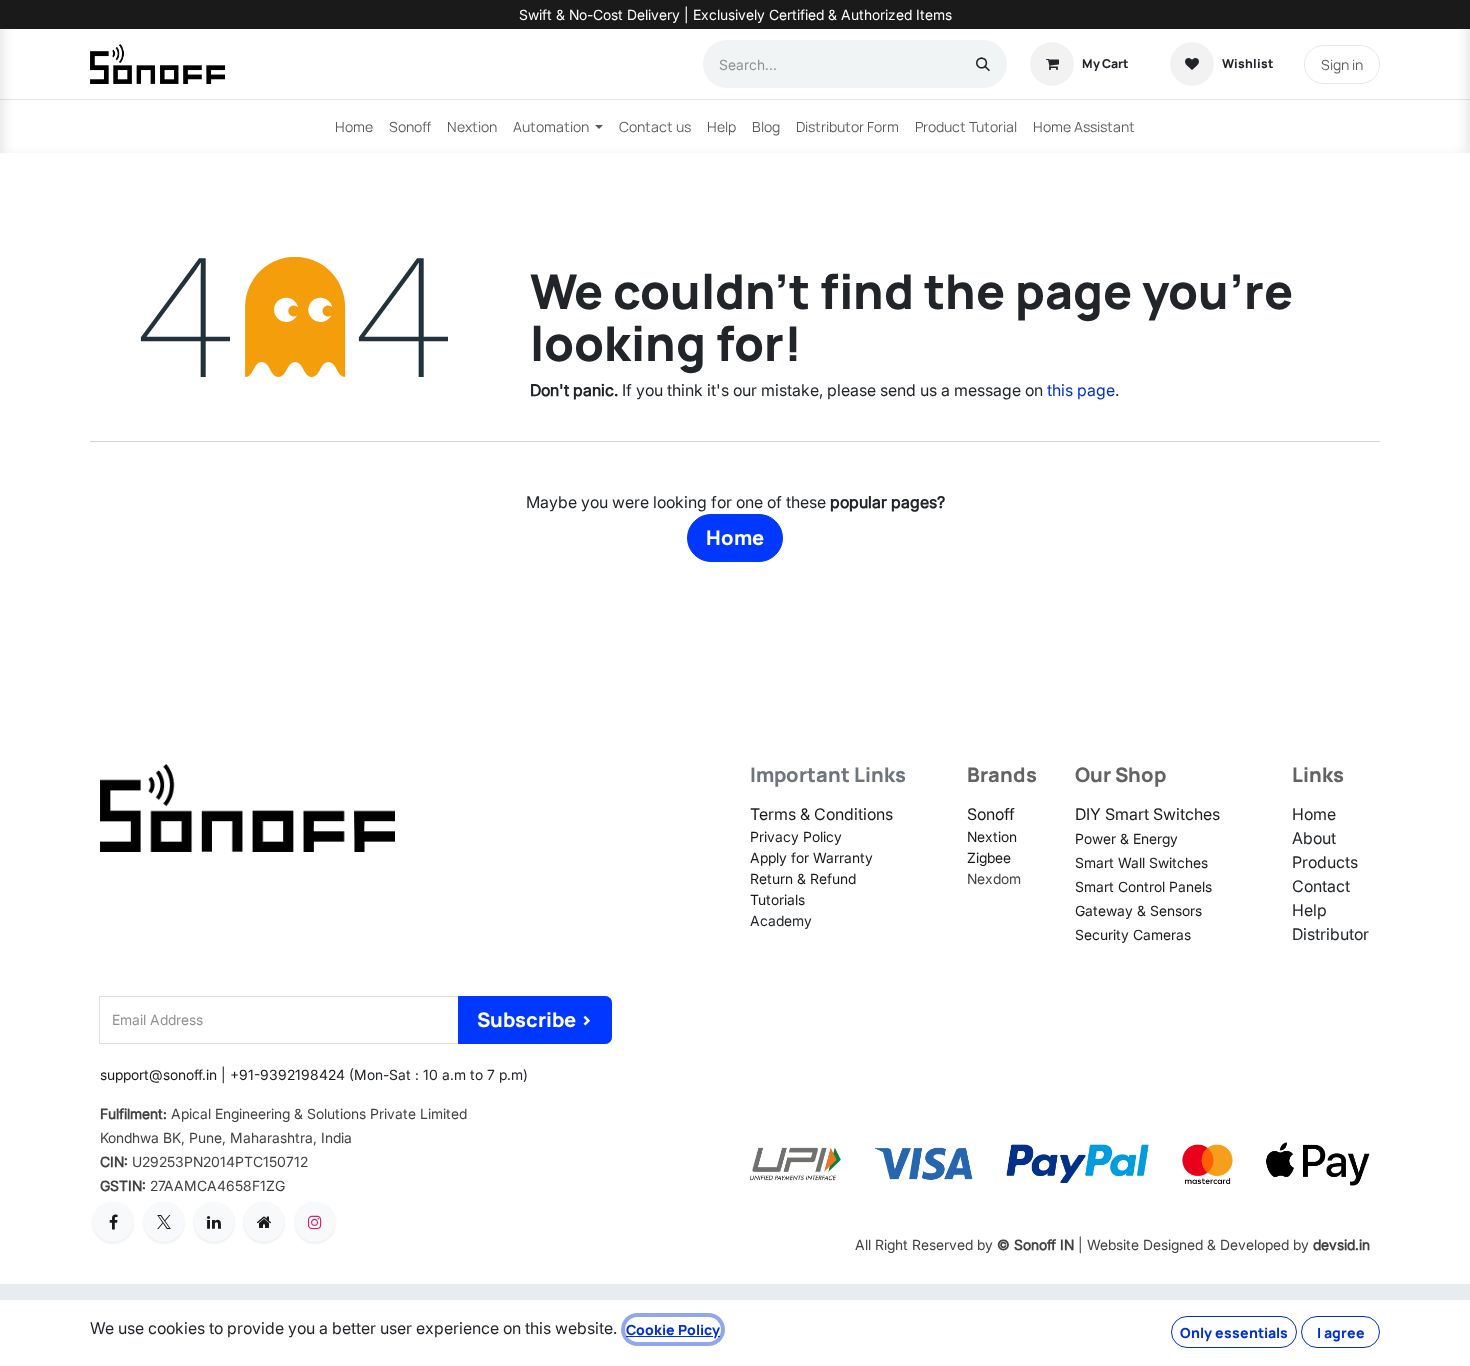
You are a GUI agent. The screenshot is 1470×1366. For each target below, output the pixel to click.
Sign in (1342, 64)
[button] (535, 1020)
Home (735, 537)
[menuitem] (354, 126)
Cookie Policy (673, 1329)
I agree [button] (1341, 1332)
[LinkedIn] (214, 1222)
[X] (164, 1222)
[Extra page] (264, 1222)
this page (1081, 390)
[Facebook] (113, 1222)
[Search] (983, 64)
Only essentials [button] (1234, 1332)
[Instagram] (315, 1222)
